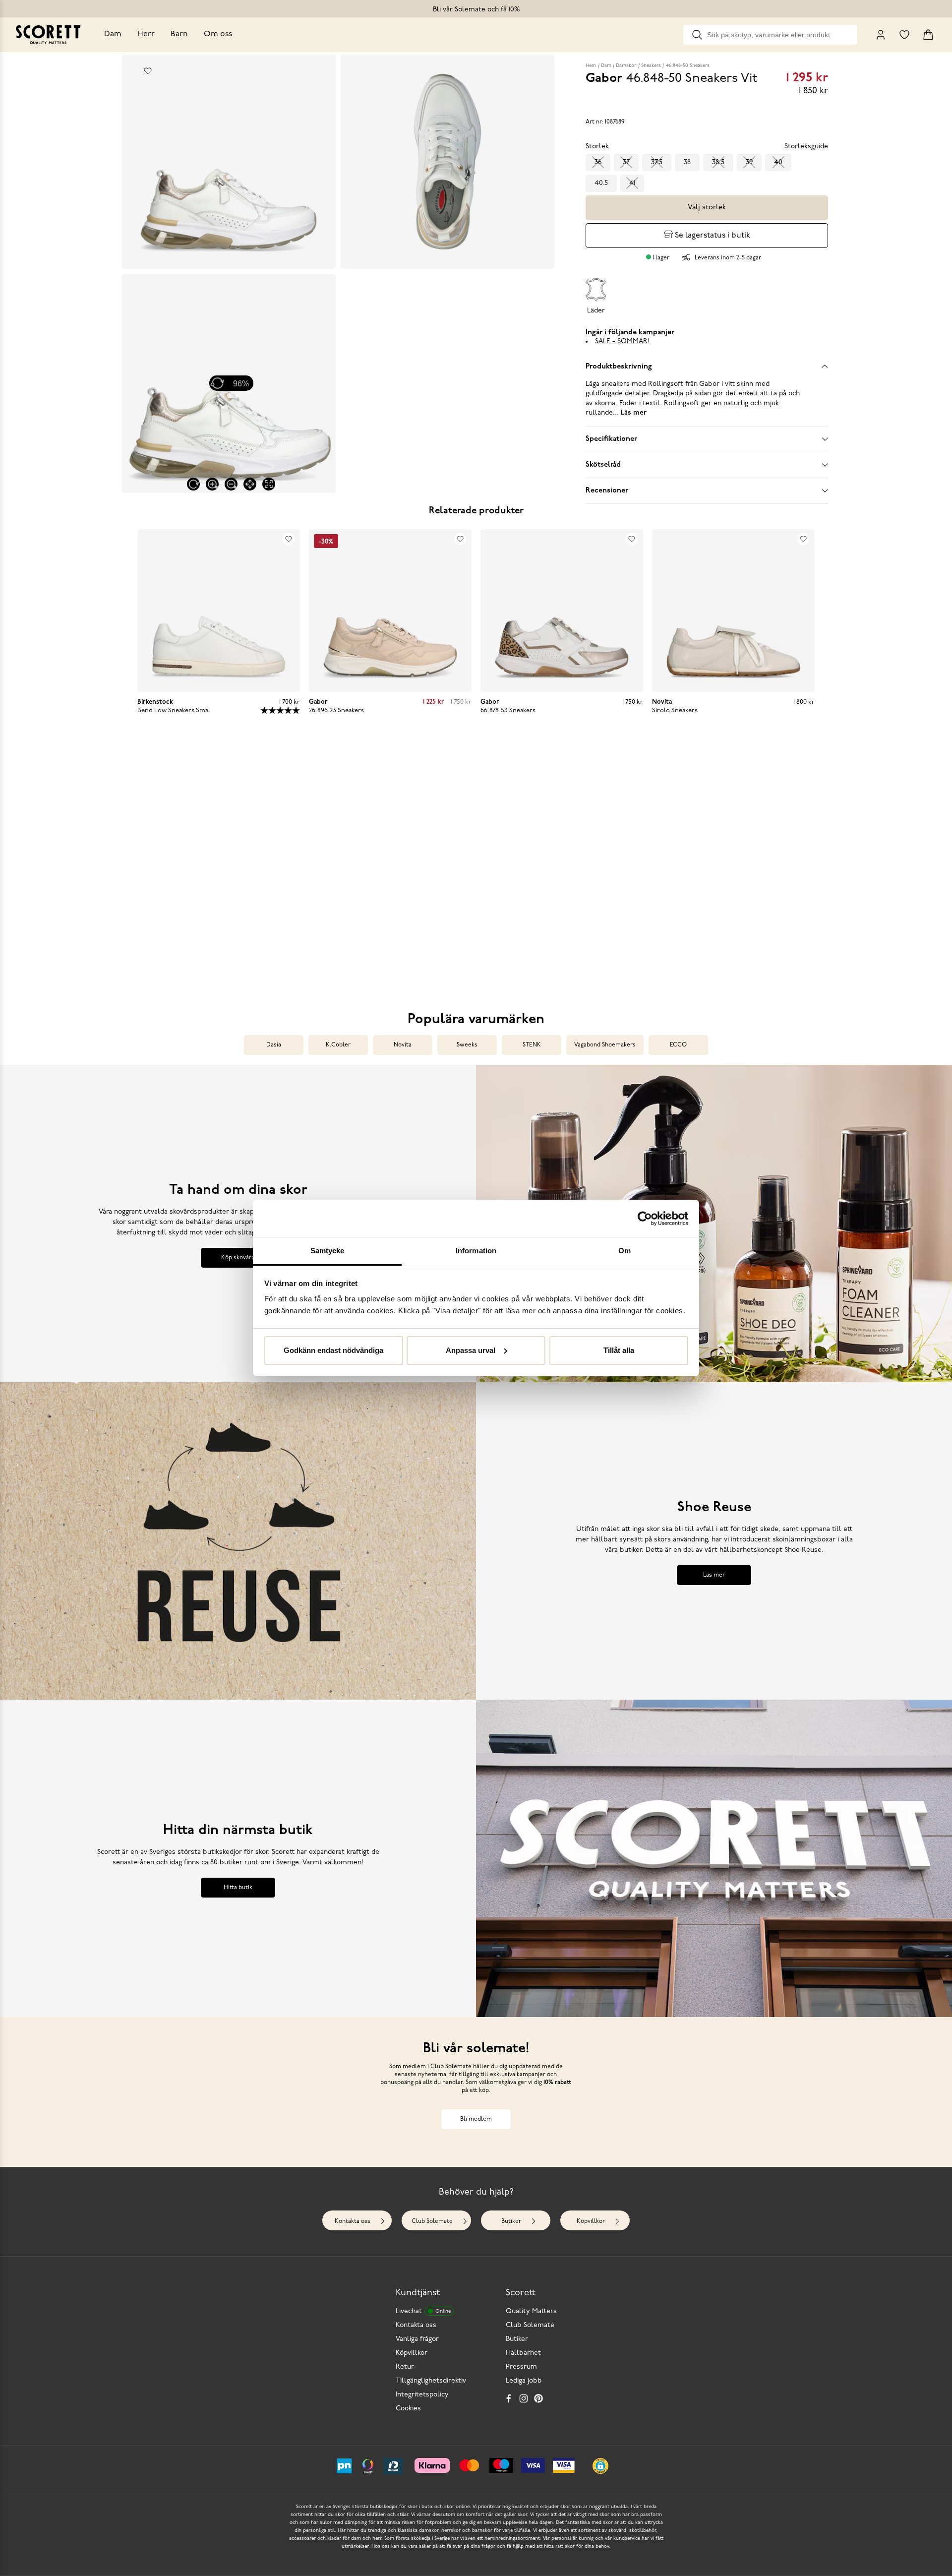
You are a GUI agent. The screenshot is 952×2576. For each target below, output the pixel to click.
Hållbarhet (523, 2353)
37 (626, 162)
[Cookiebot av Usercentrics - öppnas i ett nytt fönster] (645, 1219)
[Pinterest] (538, 2398)
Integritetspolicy (422, 2395)
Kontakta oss (353, 2221)
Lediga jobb (524, 2381)
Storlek (597, 147)
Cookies (408, 2409)
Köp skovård (238, 1258)
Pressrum (521, 2367)
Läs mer (714, 1575)
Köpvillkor (591, 2221)
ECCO (678, 1045)
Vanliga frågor (417, 2339)
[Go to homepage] (48, 35)
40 (778, 162)
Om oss (218, 34)
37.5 (657, 162)
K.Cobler (338, 1045)
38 (687, 162)
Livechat (423, 2311)
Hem (591, 66)
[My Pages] (881, 35)
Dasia (274, 1045)
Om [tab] (625, 1251)
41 (632, 183)
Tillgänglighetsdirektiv (431, 2381)
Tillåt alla (619, 1350)
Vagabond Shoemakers (605, 1045)
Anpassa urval (471, 1350)
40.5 (601, 183)
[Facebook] (509, 2398)
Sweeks (467, 1045)
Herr (146, 34)
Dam (113, 34)
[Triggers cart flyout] (928, 35)
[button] (222, 869)
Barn (179, 34)
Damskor (626, 66)
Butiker (511, 2221)
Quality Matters (531, 2311)
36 (598, 162)
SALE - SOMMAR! (622, 341)
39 (749, 162)
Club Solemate (432, 2221)
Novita (403, 1045)
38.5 (718, 162)
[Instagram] (524, 2398)
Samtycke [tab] (327, 1251)
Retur (405, 2367)
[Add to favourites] (148, 71)
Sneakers (651, 66)
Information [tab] (476, 1251)
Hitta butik (238, 1888)
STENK (532, 1045)
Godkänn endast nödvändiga (333, 1350)
